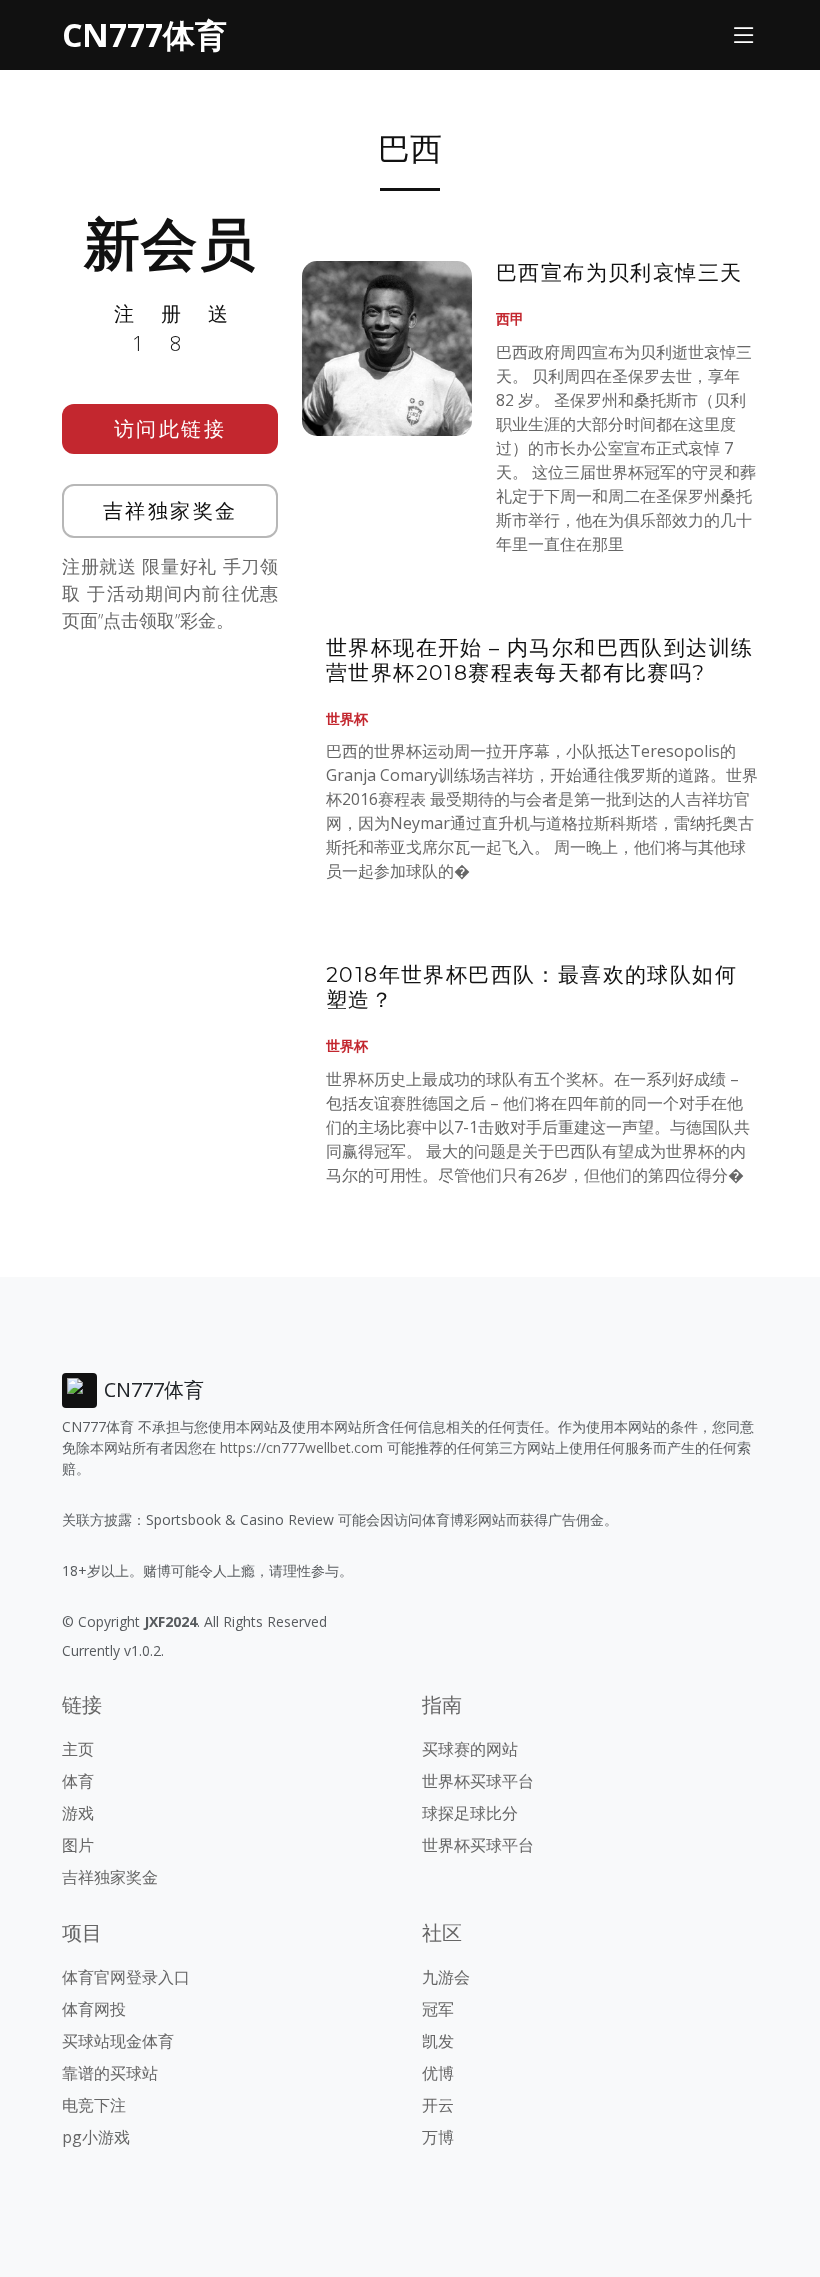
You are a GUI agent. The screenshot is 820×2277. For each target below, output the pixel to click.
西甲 (510, 318)
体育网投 (94, 2009)
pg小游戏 (96, 2137)
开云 (438, 2105)
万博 (438, 2137)
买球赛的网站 (470, 1749)
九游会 (446, 1977)
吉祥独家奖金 (170, 510)
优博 (438, 2073)
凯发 (438, 2041)
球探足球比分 (470, 1813)
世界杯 (347, 718)
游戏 (78, 1813)
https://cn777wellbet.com (301, 1447)
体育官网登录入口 (126, 1977)
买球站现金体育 (118, 2041)
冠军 (438, 2009)
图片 (78, 1845)
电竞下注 (94, 2105)
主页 (78, 1749)
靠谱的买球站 (110, 2073)
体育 (78, 1781)
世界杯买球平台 (478, 1781)
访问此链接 (170, 428)
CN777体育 (144, 34)
